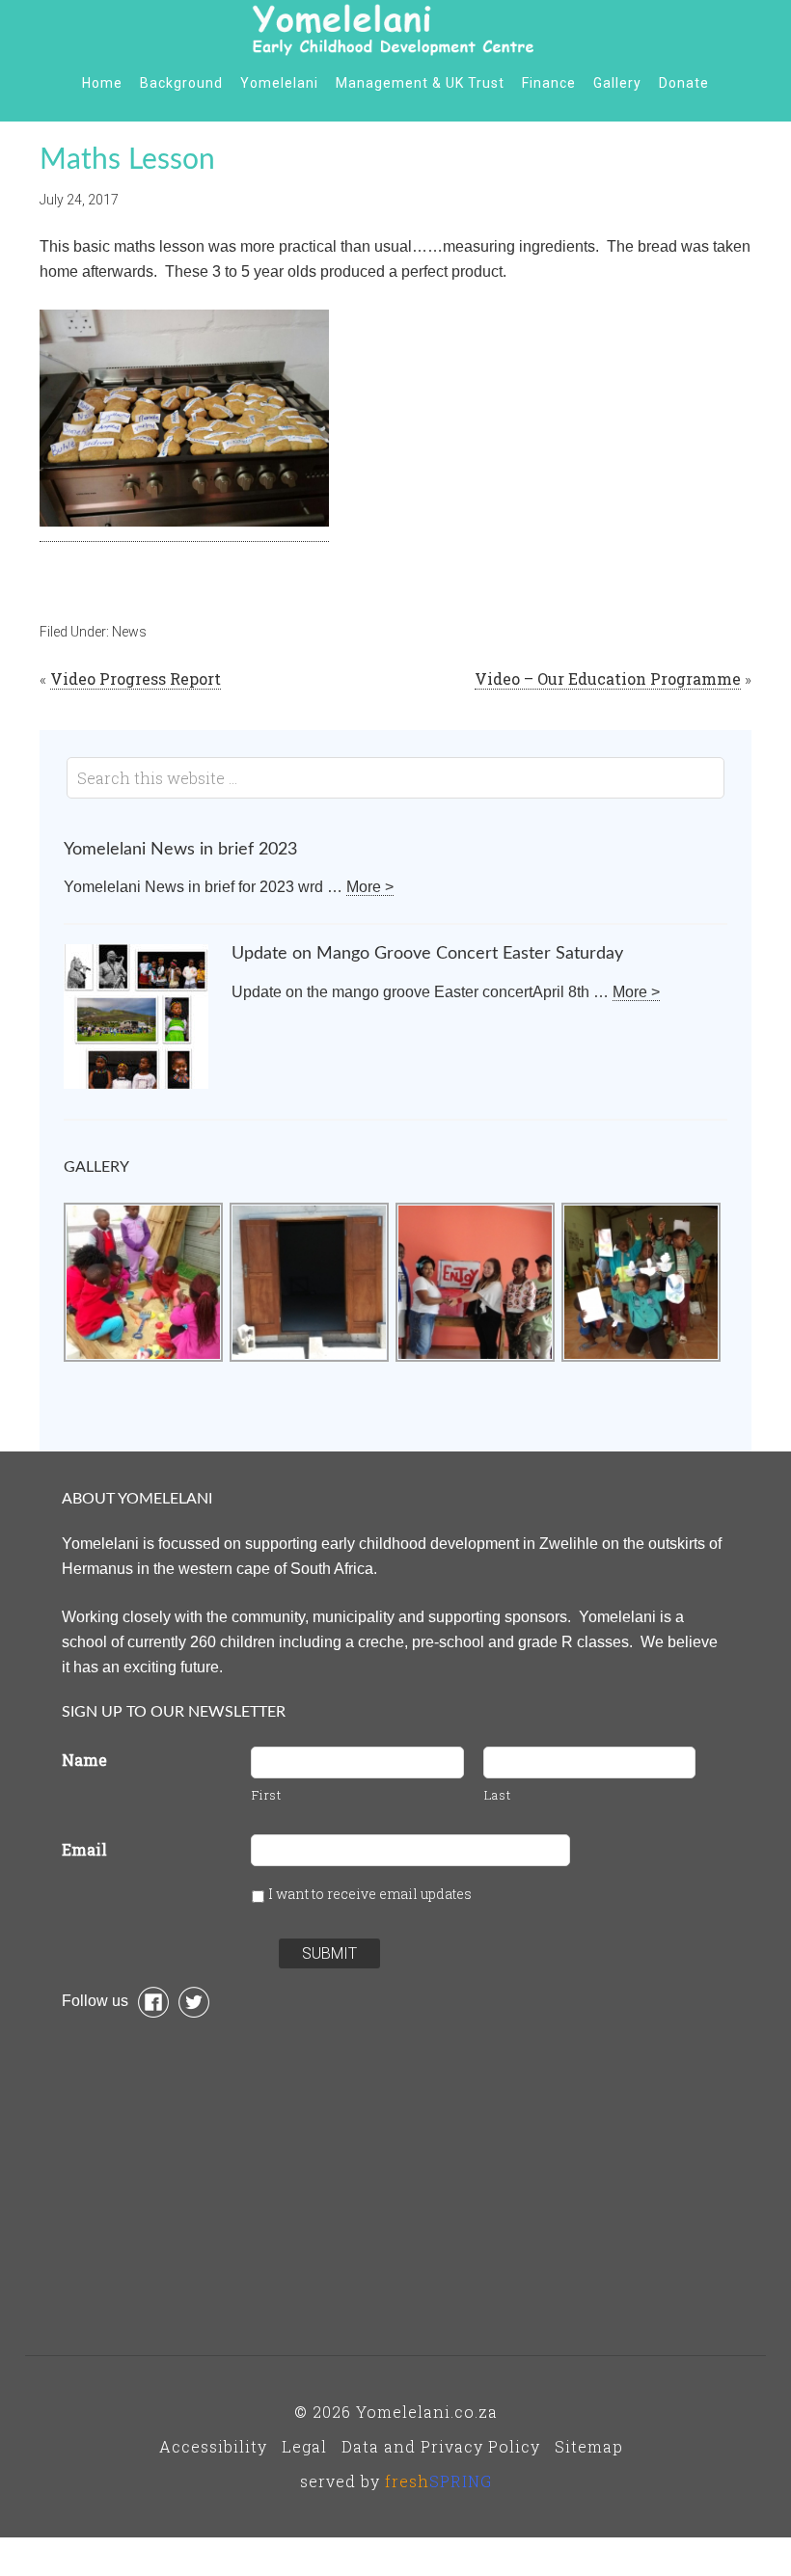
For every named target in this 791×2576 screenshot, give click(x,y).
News (129, 632)
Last (498, 1795)
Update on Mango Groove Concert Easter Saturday (427, 954)
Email (84, 1849)
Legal (304, 2446)
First (266, 1795)
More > (370, 887)
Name (84, 1760)
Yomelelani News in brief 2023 (180, 850)
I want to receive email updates (370, 1894)
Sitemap (589, 2446)
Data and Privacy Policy (441, 2446)
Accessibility (213, 2446)
